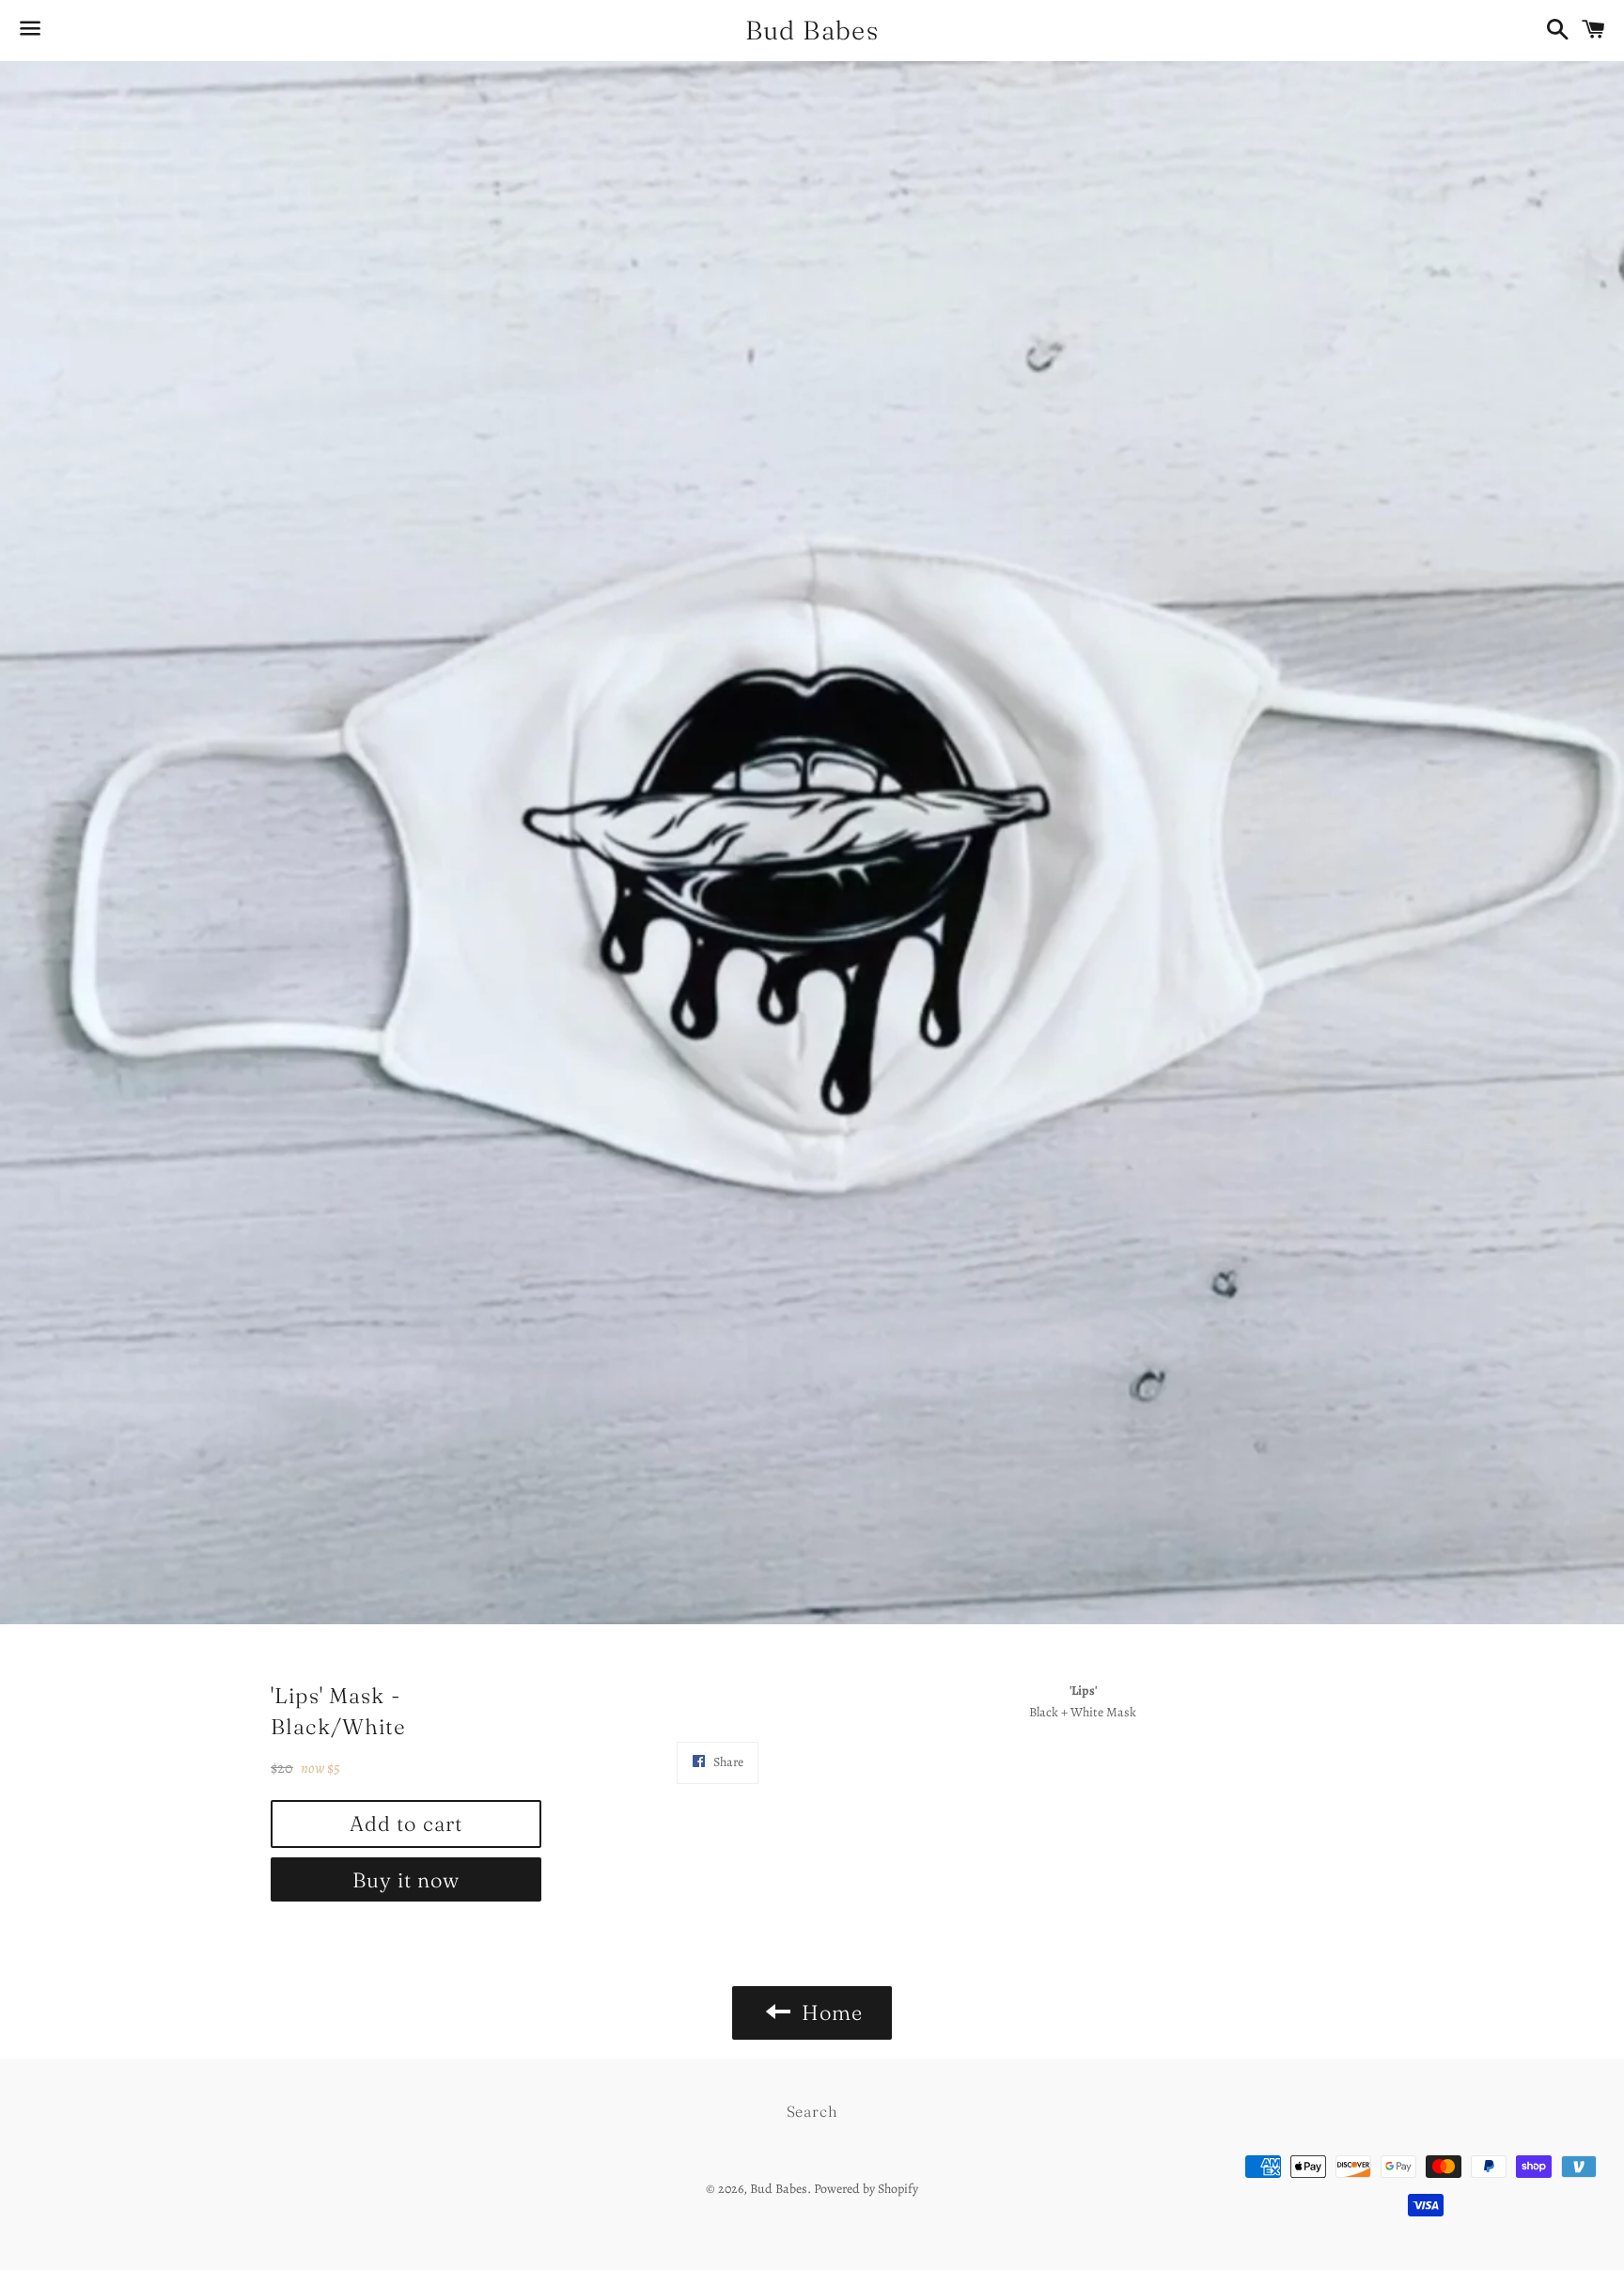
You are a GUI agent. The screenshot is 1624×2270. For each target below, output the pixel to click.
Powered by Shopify (866, 2189)
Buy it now (406, 1880)
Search (812, 2111)
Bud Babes (812, 30)
